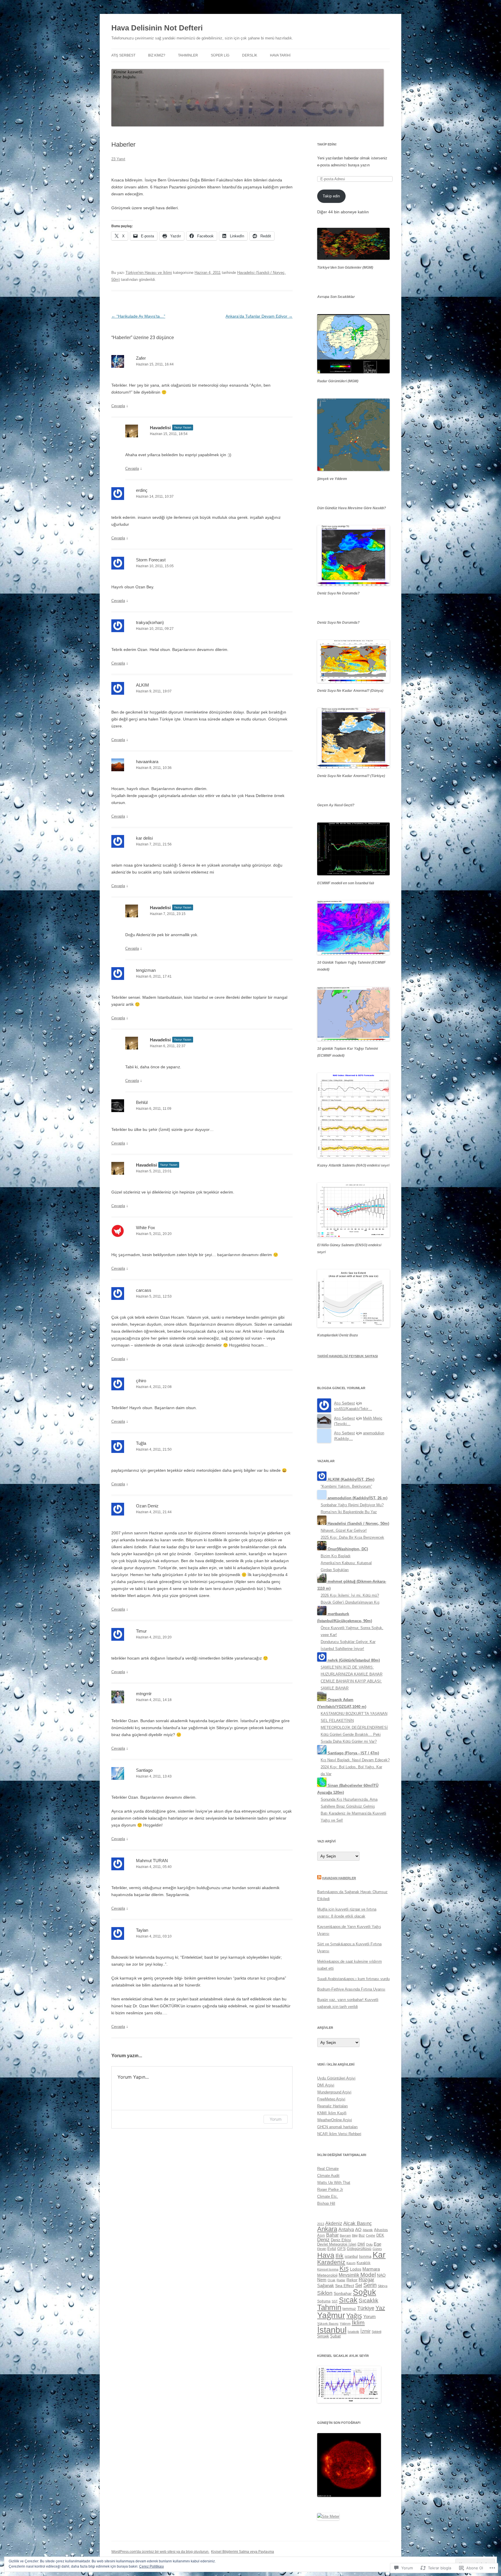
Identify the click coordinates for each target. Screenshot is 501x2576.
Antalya (346, 2229)
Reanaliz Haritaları (333, 2106)
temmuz (349, 2309)
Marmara (371, 2269)
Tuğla (141, 1443)
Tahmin (329, 2307)
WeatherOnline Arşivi (335, 2120)
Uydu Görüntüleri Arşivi (336, 2078)
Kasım (351, 2263)
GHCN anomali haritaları (337, 2127)
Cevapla (118, 406)
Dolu (369, 2244)
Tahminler (188, 55)
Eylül (332, 2248)
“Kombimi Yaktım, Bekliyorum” (346, 1486)
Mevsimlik (349, 2275)
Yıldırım (345, 2324)
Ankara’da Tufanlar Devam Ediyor (259, 316)
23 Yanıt (118, 159)
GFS (341, 2248)
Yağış (354, 2316)
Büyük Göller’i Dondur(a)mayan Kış (350, 1602)
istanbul (351, 2256)
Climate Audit (328, 2176)
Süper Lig (220, 55)
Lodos (356, 2269)
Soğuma (324, 2301)
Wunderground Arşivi (334, 2092)
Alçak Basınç (358, 2223)
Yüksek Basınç (328, 2324)
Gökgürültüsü (359, 2248)
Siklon (325, 2293)
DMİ (361, 2244)
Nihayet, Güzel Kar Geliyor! (344, 1530)
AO (358, 2230)
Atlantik (368, 2230)
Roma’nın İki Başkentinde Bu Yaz (349, 1512)
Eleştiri (322, 2249)
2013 (321, 2224)
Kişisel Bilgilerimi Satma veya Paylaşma (243, 2552)
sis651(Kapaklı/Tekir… (353, 1409)
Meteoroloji (327, 2275)
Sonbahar (343, 2293)
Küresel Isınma (328, 2269)
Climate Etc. (328, 2196)
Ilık (340, 2256)
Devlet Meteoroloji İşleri (337, 2244)
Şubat (335, 2336)
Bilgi (355, 2235)
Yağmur (331, 2315)
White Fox (146, 1228)
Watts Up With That (334, 2183)
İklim (358, 2323)
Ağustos (381, 2230)
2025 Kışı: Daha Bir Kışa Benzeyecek (352, 1537)
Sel (359, 2285)
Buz (362, 2235)
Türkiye (366, 2308)
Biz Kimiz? (157, 55)
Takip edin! (327, 144)
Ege (377, 2244)
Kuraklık (364, 2263)
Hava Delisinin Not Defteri (157, 28)
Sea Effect (345, 2286)
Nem (322, 2280)
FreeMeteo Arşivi (331, 2099)
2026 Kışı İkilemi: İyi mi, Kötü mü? (350, 1595)
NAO (381, 2275)
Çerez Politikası (151, 2566)
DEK (380, 2235)
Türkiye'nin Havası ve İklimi (149, 273)
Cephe (371, 2235)
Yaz (380, 2308)
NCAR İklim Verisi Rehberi (339, 2134)
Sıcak (348, 2300)
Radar (341, 2280)
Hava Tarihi (280, 55)
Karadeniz (331, 2262)
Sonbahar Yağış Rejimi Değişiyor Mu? (352, 1505)
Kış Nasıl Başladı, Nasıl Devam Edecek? (355, 1760)
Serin (370, 2285)
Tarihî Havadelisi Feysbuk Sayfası (347, 1356)
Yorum (276, 2119)
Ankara (327, 2229)
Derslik (250, 55)
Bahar (332, 2235)
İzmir (365, 2331)
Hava (326, 2255)
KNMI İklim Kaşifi (332, 2113)
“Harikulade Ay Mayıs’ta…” (138, 316)
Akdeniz (334, 2223)
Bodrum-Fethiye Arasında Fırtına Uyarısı (351, 1989)
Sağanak (326, 2285)
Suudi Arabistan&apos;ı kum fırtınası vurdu (353, 1979)
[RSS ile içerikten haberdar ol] (319, 1878)
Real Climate (328, 2169)
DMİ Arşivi (326, 2085)
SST (335, 2301)
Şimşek (323, 2336)
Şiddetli (376, 2332)
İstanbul (332, 2330)
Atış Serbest (123, 55)
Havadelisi (160, 428)
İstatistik (353, 2332)
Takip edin (331, 196)
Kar (379, 2255)
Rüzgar (366, 2280)
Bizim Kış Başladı (336, 1556)
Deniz (323, 2240)
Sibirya (383, 2286)
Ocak (332, 2280)
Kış (344, 2268)
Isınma (365, 2256)
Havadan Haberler (339, 1878)
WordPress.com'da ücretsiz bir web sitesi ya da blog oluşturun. (160, 2552)
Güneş (377, 2249)
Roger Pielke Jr (330, 2190)
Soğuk (364, 2292)
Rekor (352, 2280)
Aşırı (321, 2235)
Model (368, 2275)
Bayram (345, 2235)
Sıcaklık (369, 2301)
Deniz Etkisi (341, 2240)
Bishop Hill (326, 2203)
